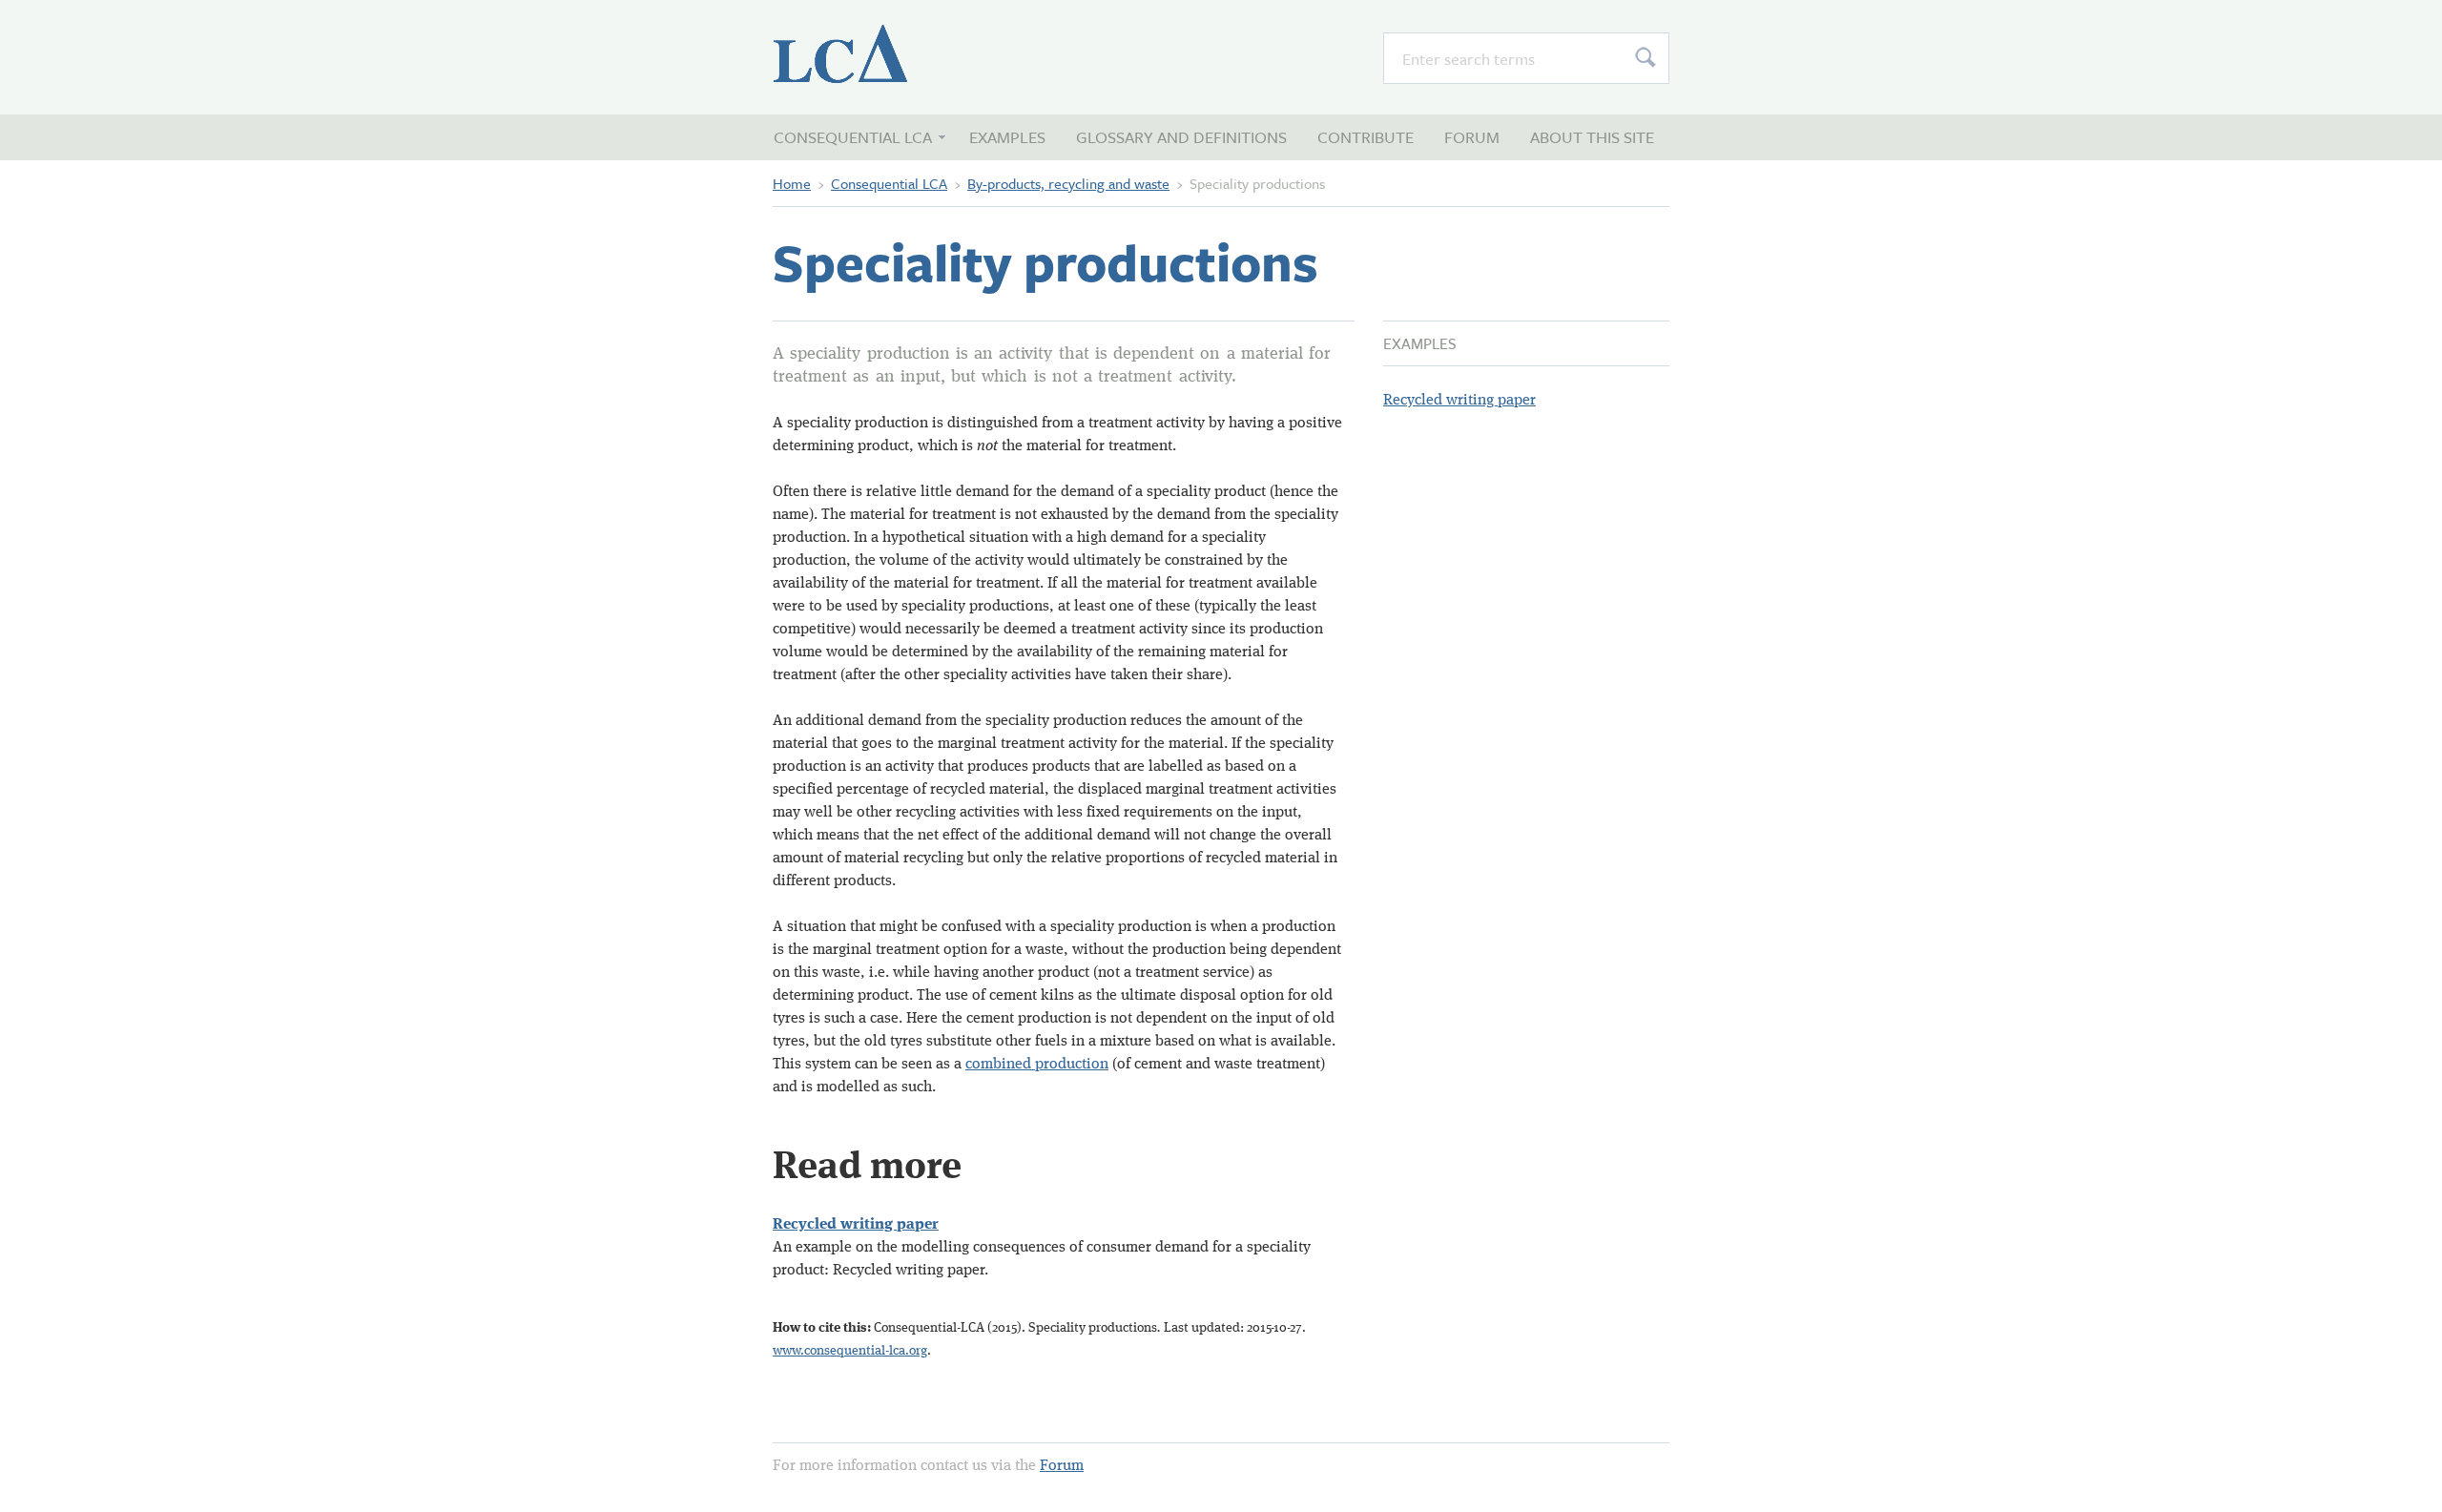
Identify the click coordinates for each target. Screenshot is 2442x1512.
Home (792, 183)
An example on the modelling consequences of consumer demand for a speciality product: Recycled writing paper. (1042, 1248)
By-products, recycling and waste (1068, 183)
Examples (1007, 137)
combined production (1037, 1065)
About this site (1592, 137)
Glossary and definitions (1181, 137)
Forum (1472, 137)
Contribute (1366, 137)
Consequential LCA (878, 57)
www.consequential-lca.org (850, 1351)
